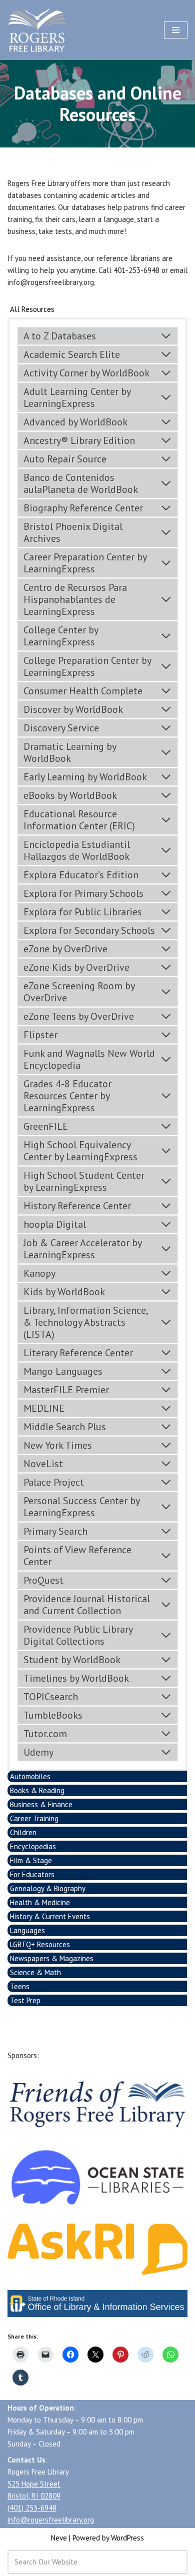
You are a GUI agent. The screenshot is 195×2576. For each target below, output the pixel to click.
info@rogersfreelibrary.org (51, 2520)
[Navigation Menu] (176, 30)
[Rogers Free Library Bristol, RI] (37, 30)
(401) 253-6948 (32, 2508)
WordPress (127, 2538)
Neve (59, 2538)
